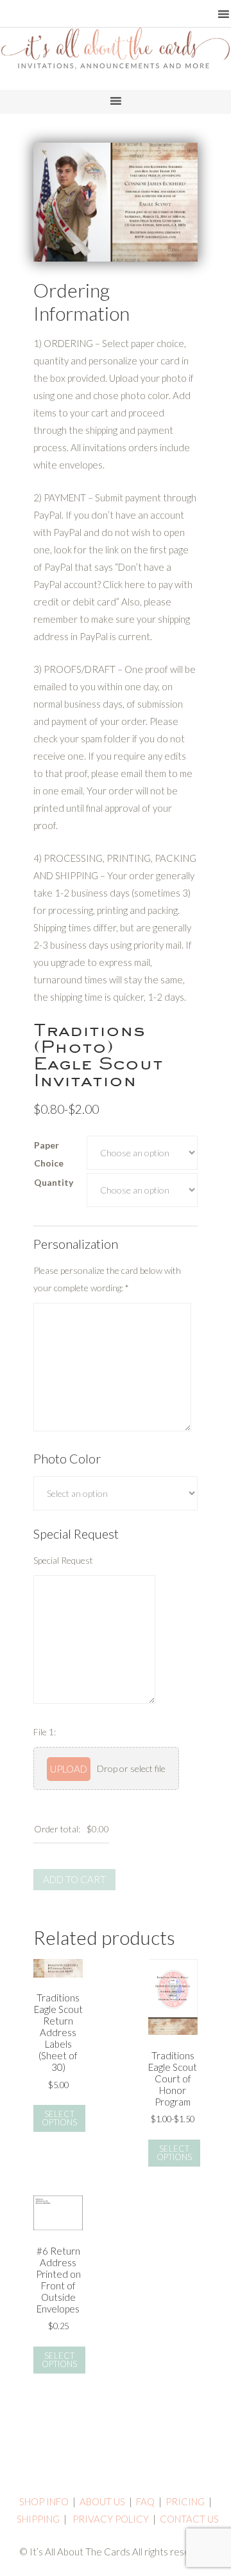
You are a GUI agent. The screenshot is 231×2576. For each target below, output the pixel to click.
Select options (59, 2118)
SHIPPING (38, 2519)
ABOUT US (102, 2501)
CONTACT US (189, 2519)
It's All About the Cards (116, 67)
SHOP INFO (44, 2501)
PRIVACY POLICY (111, 2519)
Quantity (54, 1182)
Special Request (63, 1560)
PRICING (185, 2501)
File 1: (45, 1732)
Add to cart (74, 1879)
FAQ (145, 2501)
